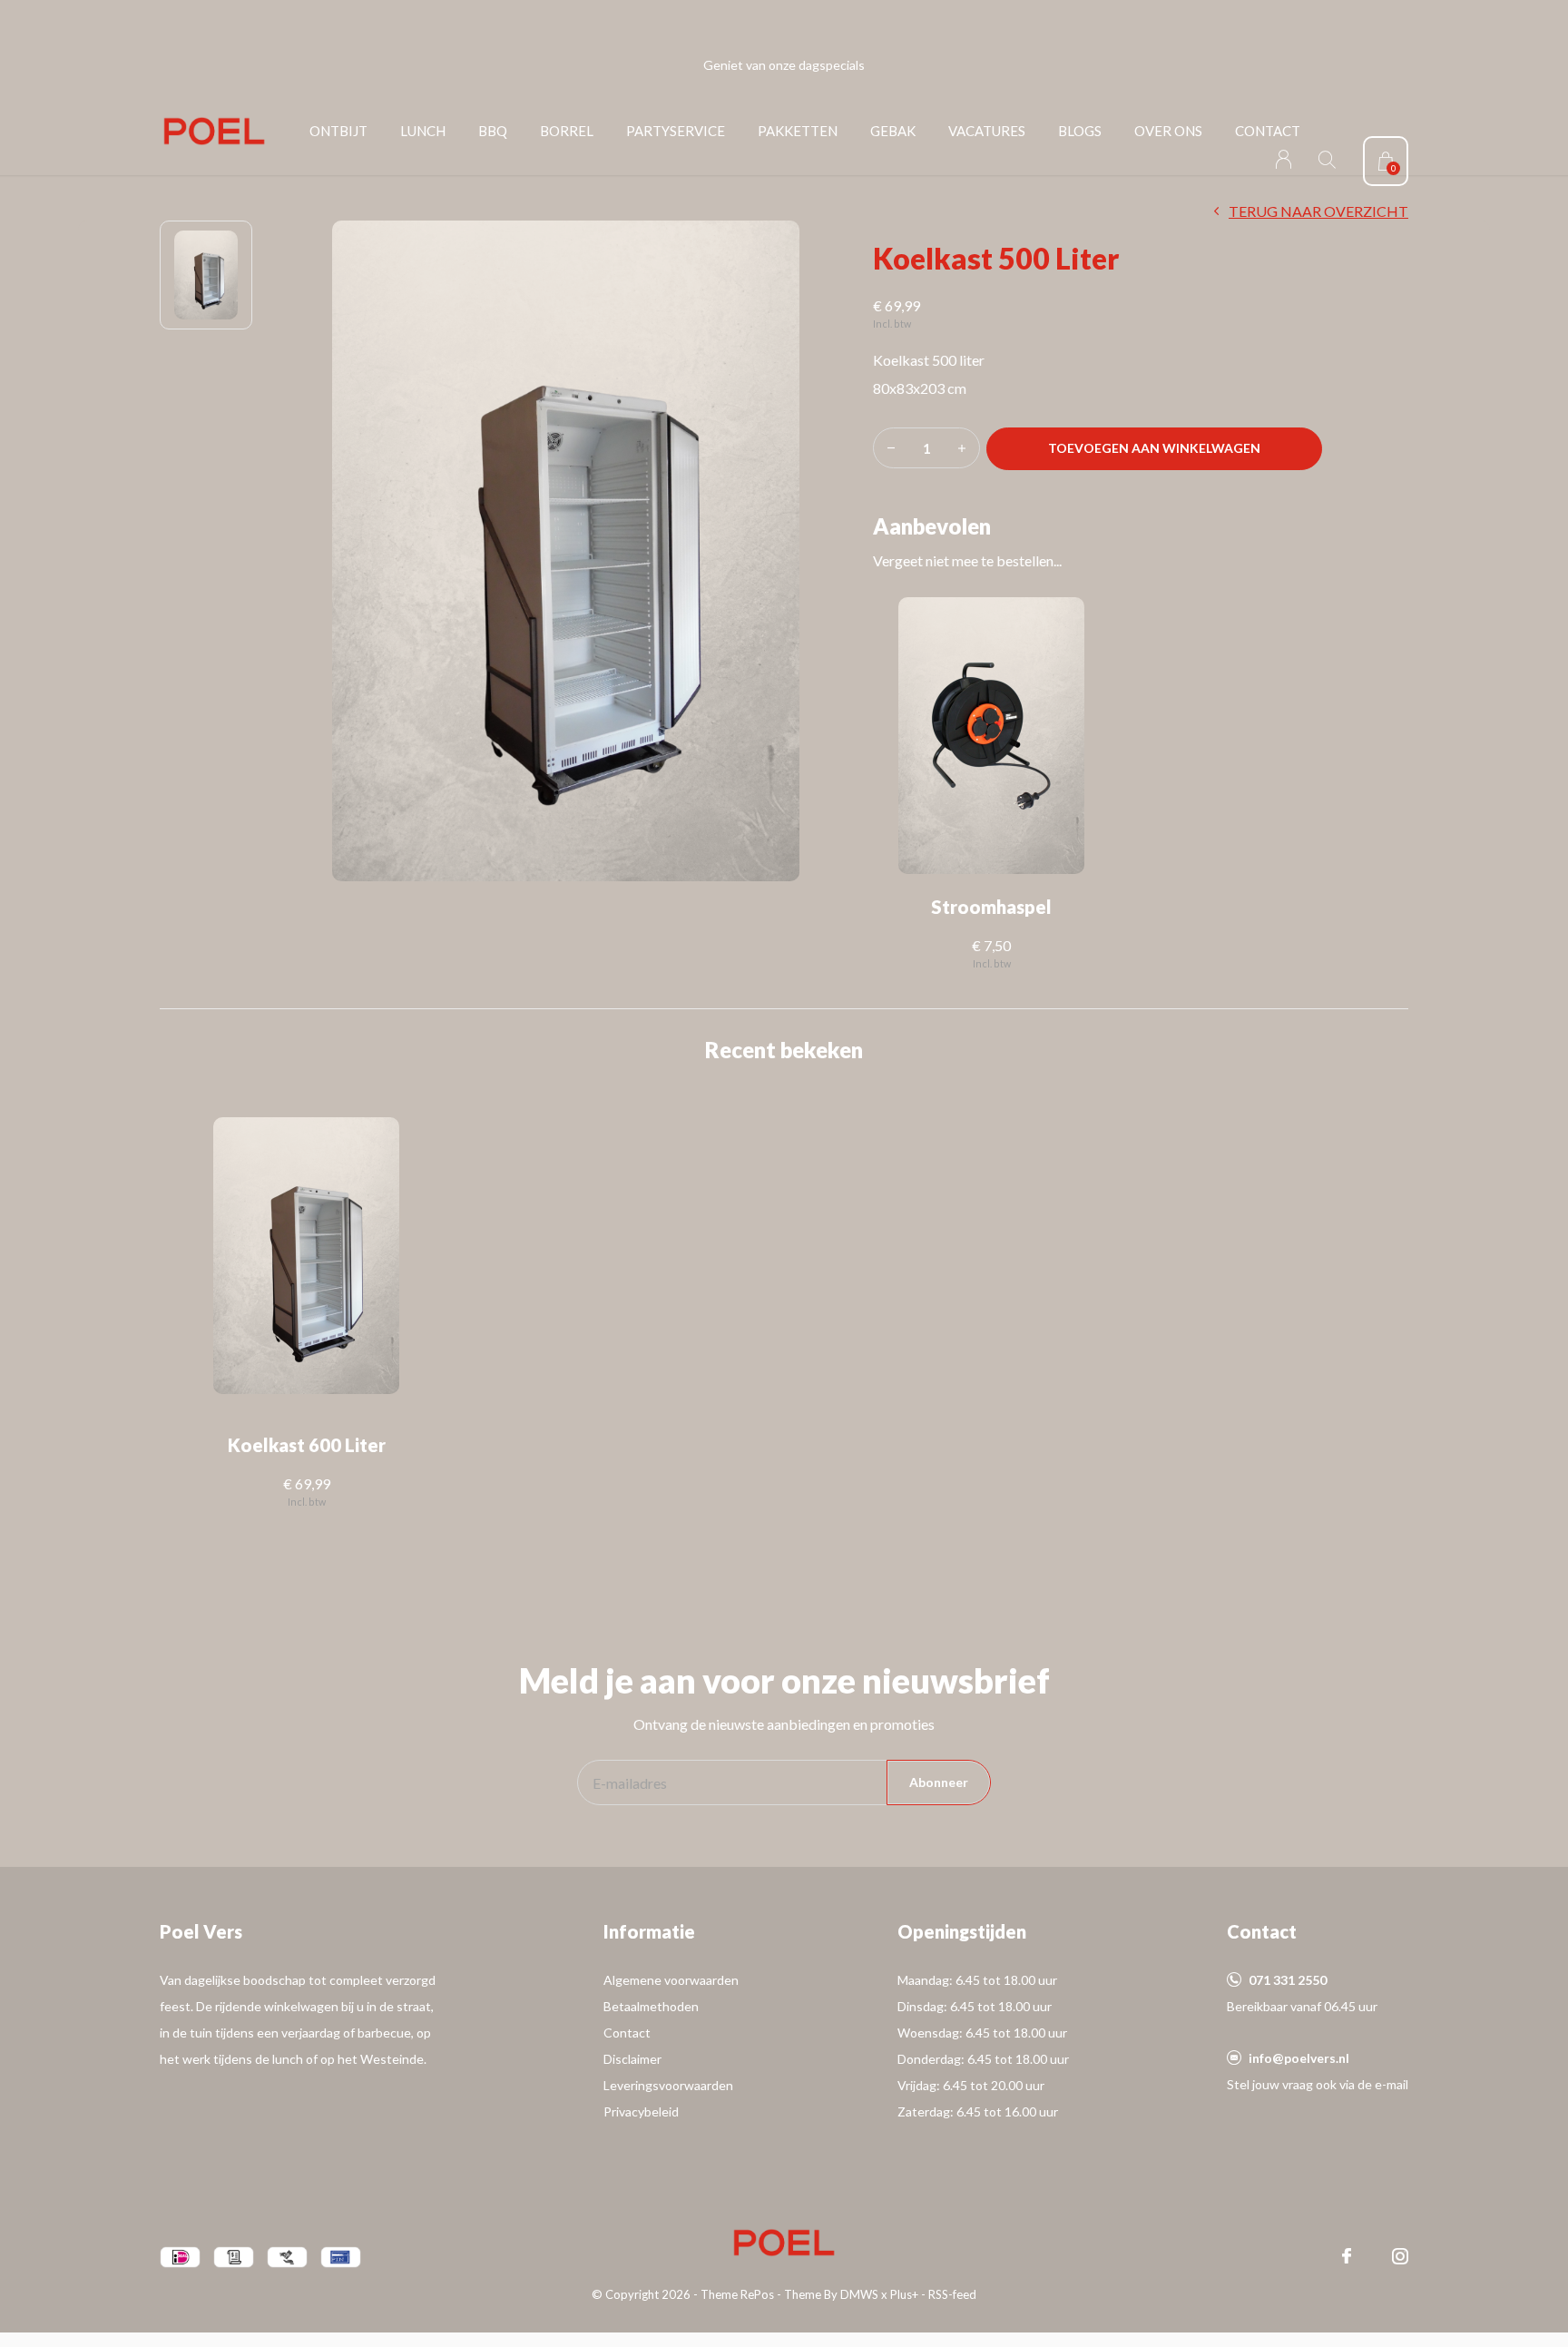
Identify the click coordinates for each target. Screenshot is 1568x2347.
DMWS (859, 2294)
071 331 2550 (1288, 1980)
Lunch (423, 131)
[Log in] (1284, 159)
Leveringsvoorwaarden (668, 2085)
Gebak (893, 131)
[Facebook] (1347, 2256)
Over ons (1168, 131)
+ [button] (962, 448)
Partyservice (676, 131)
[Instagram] (1400, 2256)
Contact (1268, 131)
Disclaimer (632, 2059)
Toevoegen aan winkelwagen (1155, 448)
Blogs (1080, 131)
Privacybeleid (641, 2111)
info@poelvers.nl (1299, 2058)
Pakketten (798, 131)
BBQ (493, 131)
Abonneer (939, 1782)
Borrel (567, 131)
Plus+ (904, 2294)
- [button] (891, 448)
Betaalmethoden (651, 2006)
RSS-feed (952, 2294)
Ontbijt (338, 131)
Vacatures (987, 131)
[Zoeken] (1327, 159)
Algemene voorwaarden (671, 1980)
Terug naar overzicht (1318, 211)
